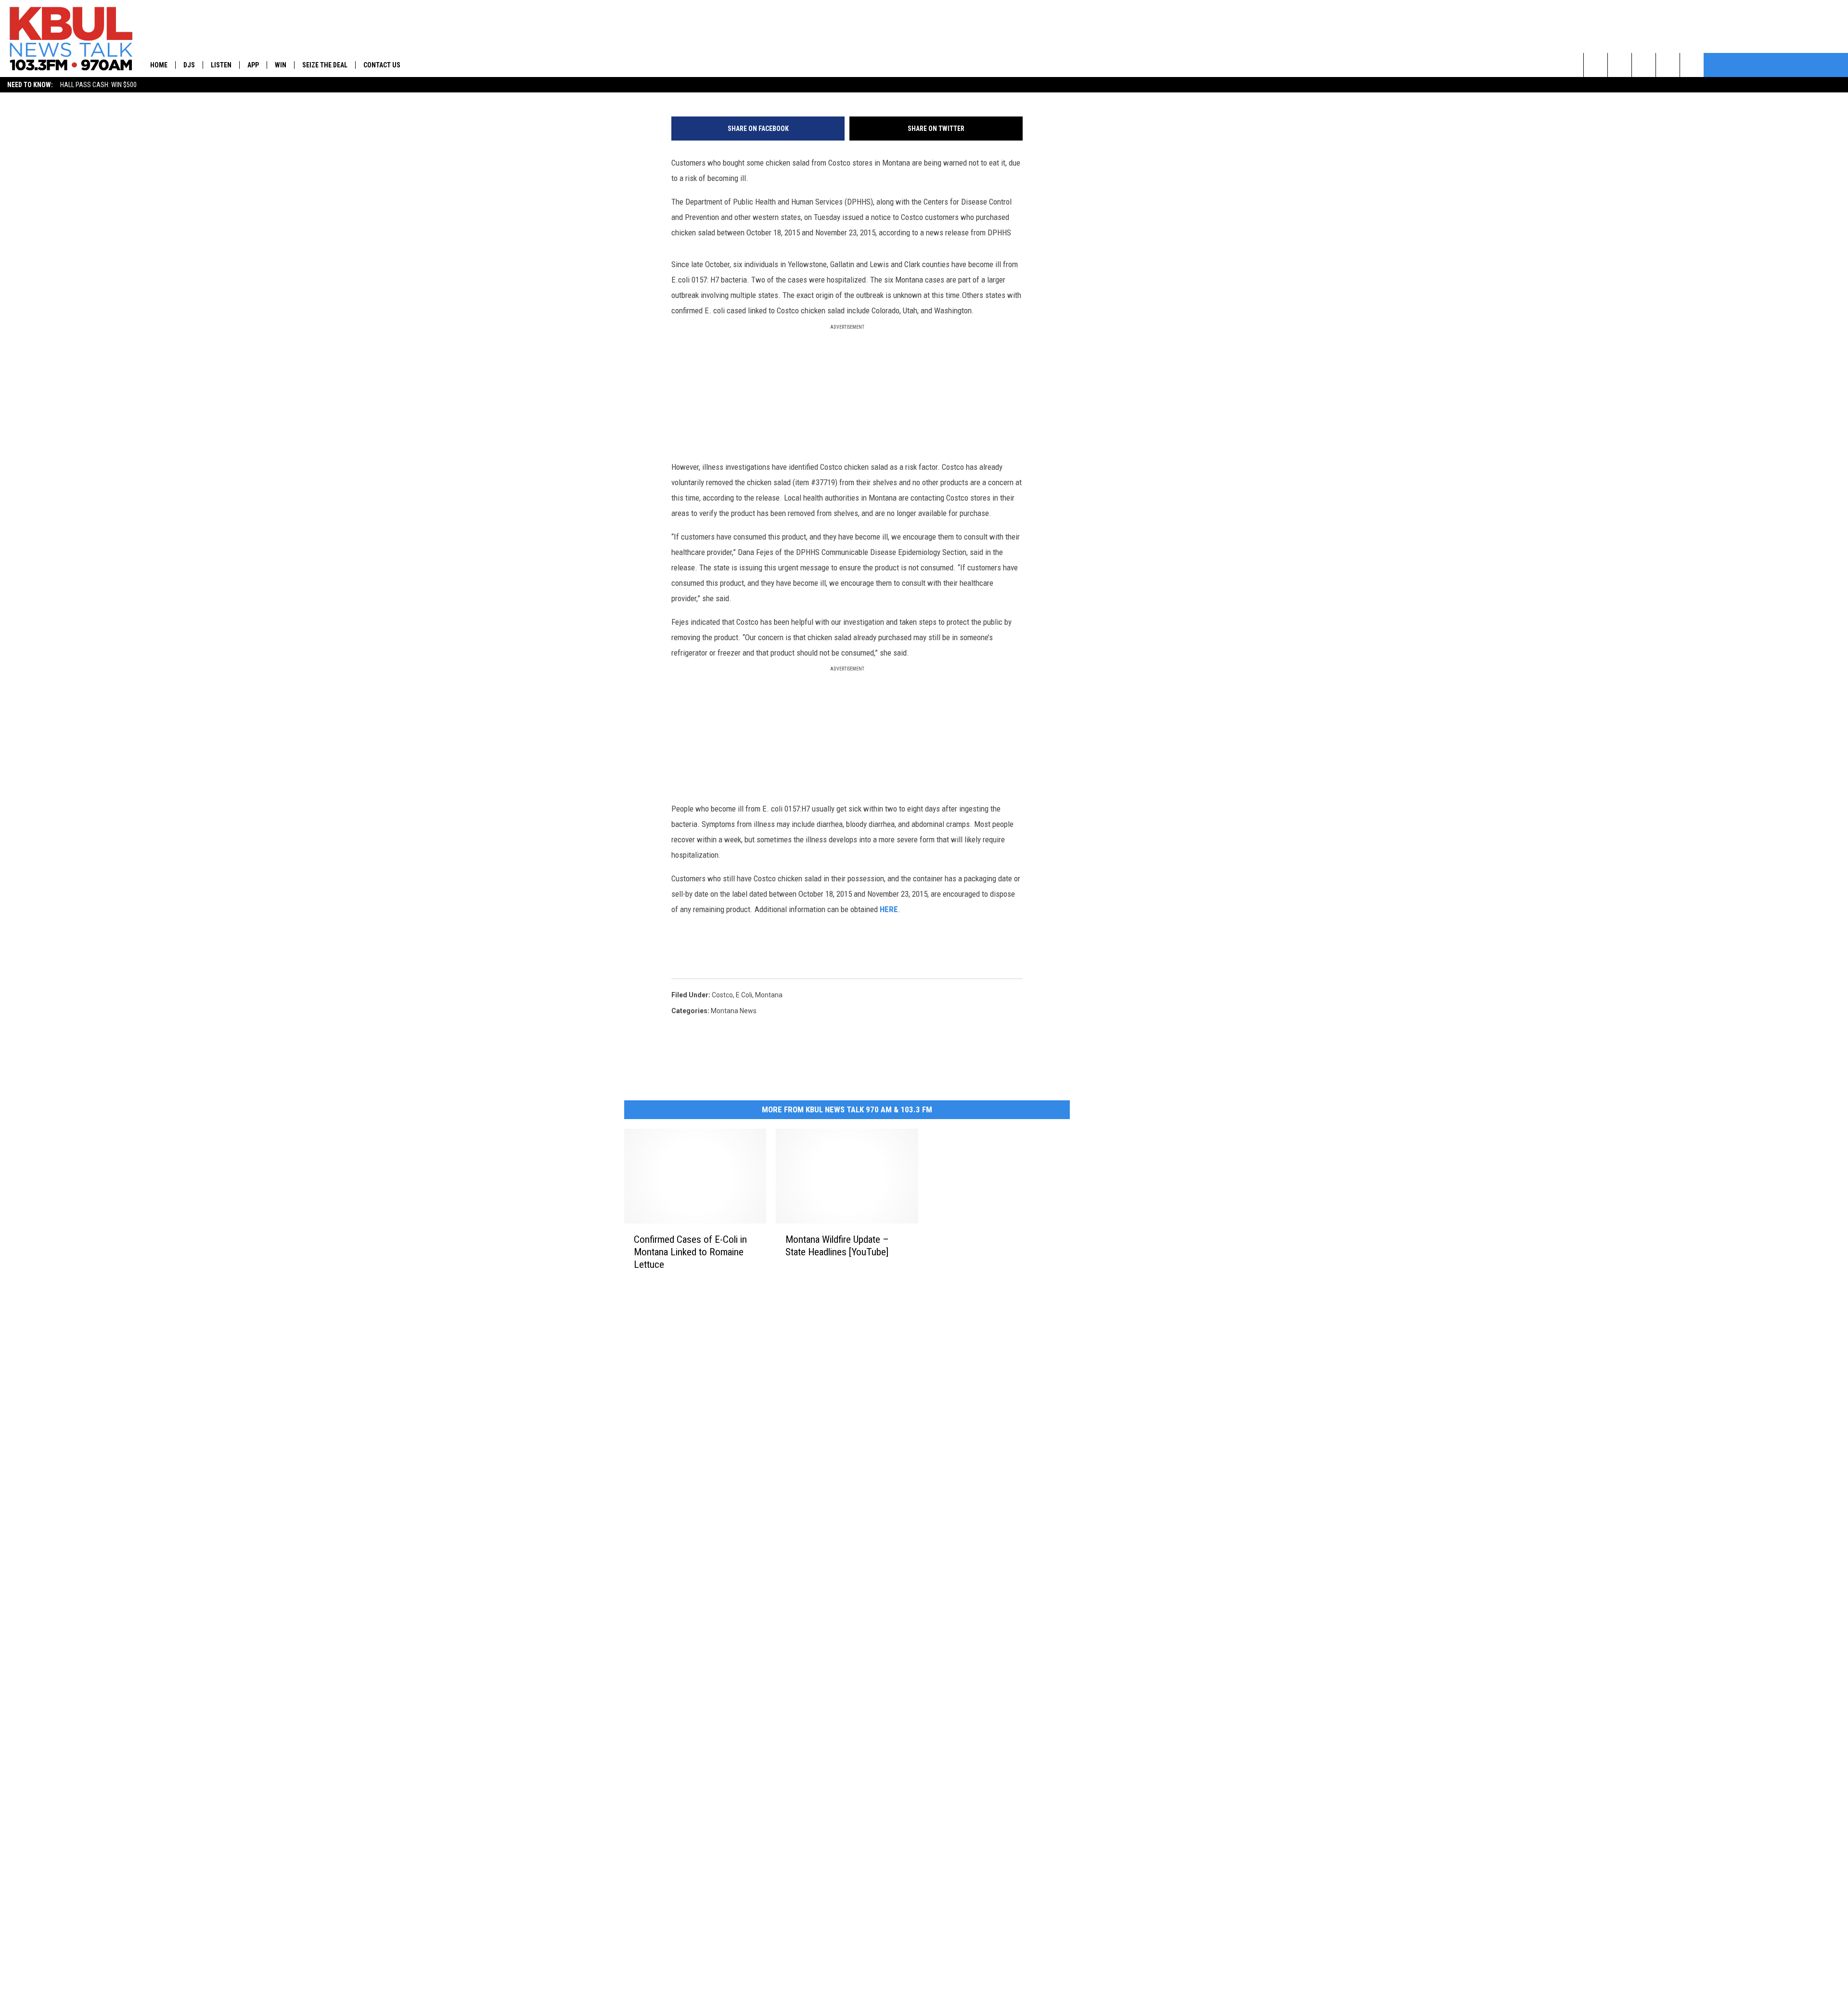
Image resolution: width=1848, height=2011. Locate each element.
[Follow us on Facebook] (1644, 65)
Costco (722, 995)
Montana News (734, 1011)
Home (159, 65)
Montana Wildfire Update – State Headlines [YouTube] (837, 1246)
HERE (889, 909)
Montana (769, 995)
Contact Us (382, 65)
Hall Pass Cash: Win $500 (98, 85)
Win (281, 65)
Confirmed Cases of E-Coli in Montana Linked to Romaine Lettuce (690, 1252)
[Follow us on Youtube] (1692, 65)
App (253, 65)
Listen (221, 65)
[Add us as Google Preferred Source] (1620, 65)
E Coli (744, 995)
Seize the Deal (325, 65)
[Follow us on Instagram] (1668, 65)
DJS (189, 65)
